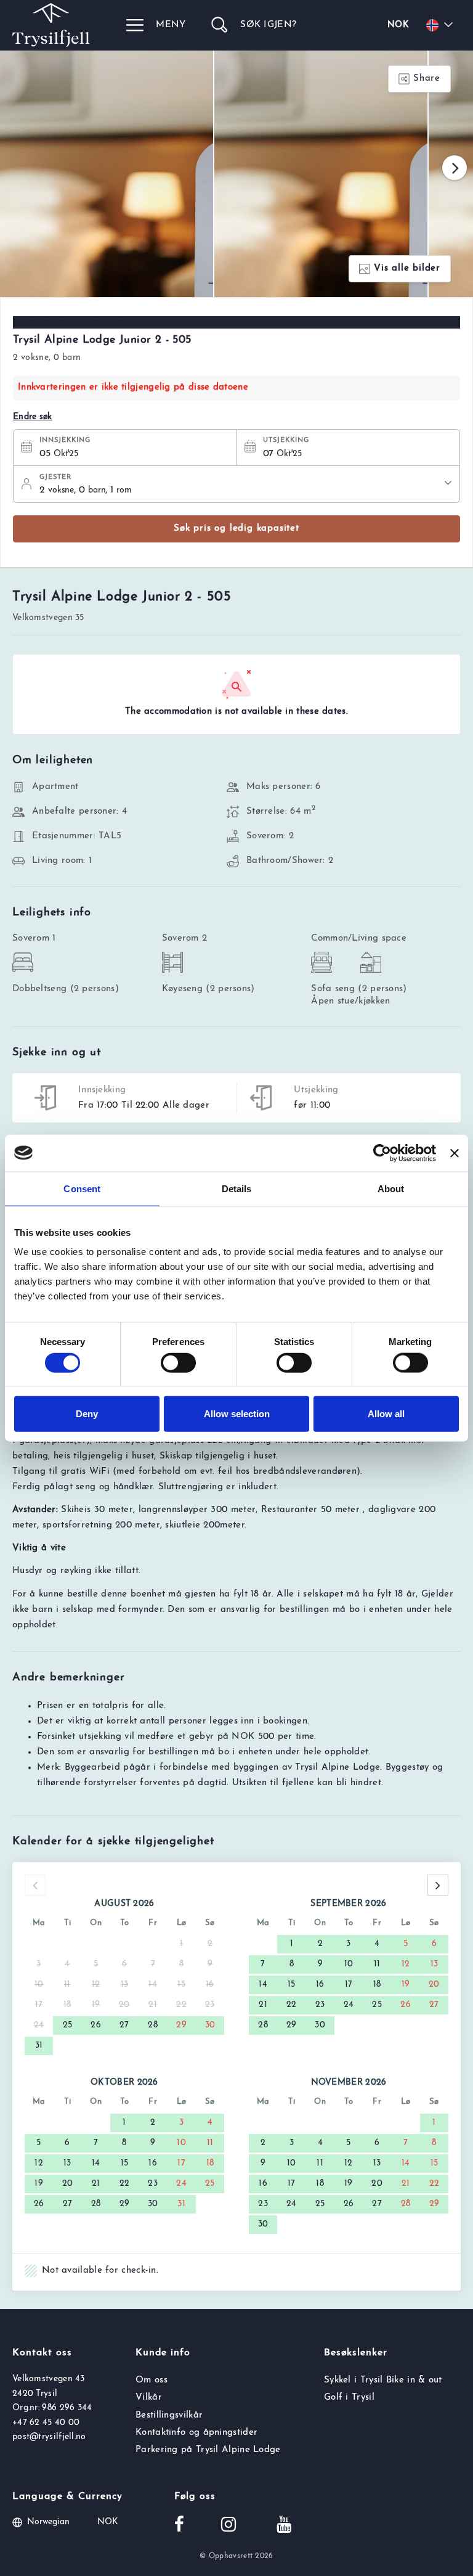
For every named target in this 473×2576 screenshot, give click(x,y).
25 (68, 2025)
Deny (87, 1414)
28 (153, 2025)
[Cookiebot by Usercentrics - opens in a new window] (382, 1153)
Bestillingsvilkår (169, 2415)
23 (320, 2005)
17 (349, 1985)
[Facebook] (179, 2526)
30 (210, 2025)
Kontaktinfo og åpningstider (196, 2433)
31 (39, 2046)
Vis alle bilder (407, 268)
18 (377, 1985)
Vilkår (149, 2398)
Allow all (386, 1414)
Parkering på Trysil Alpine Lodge (208, 2450)
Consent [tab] (82, 1188)
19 (406, 1985)
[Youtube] (284, 2526)
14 (263, 1985)
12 (406, 1964)
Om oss (152, 2380)
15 (292, 1985)
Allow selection (237, 1414)
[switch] (178, 1362)
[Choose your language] (442, 25)
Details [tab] (237, 1188)
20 (434, 1985)
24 (349, 2005)
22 (292, 2005)
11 (377, 1964)
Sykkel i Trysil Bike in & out (383, 2380)
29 (181, 2025)
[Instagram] (228, 2526)
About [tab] (391, 1188)
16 (320, 1985)
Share (427, 79)
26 (96, 2025)
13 (435, 1964)
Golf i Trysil (349, 2398)
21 (263, 2005)
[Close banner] (455, 1153)
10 (349, 1964)
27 (124, 2025)
